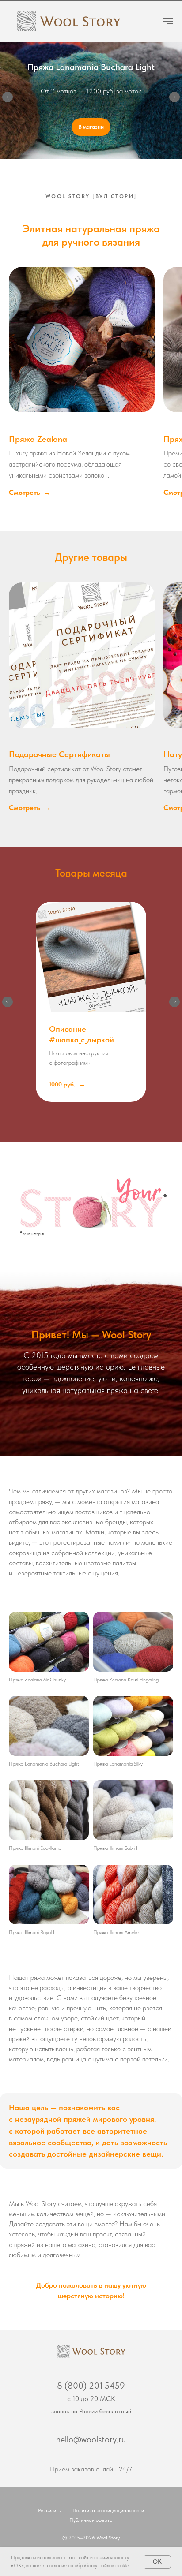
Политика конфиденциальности (108, 2514)
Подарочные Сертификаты (59, 758)
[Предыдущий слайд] (8, 99)
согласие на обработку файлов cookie (88, 2565)
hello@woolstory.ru (91, 2443)
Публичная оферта (91, 2524)
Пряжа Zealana (38, 442)
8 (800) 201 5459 (91, 2389)
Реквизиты (50, 2514)
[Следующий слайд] (174, 99)
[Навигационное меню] (168, 21)
